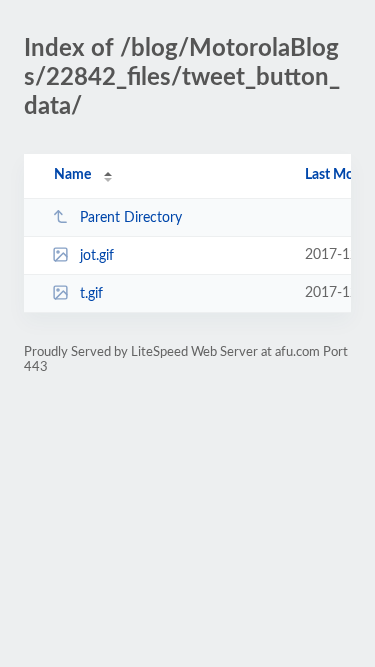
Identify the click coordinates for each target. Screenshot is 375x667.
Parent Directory (131, 218)
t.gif (91, 294)
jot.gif (97, 256)
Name (72, 175)
